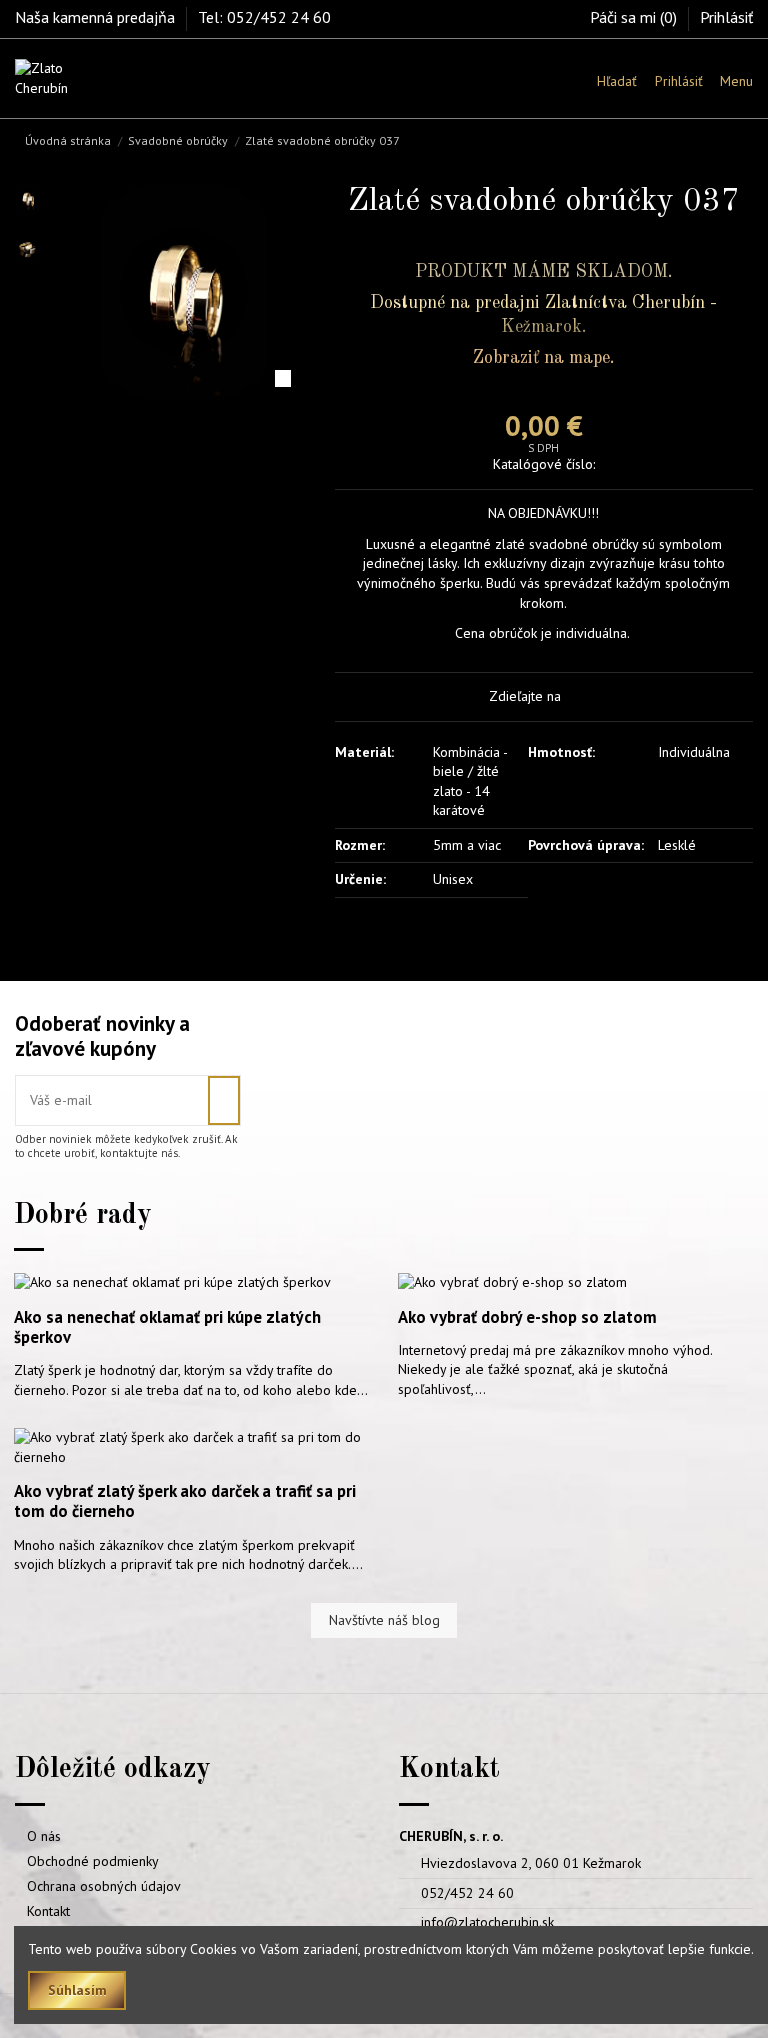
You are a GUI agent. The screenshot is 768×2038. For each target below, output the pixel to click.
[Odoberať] (224, 1100)
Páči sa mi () (635, 17)
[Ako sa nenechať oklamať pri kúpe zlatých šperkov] (172, 1281)
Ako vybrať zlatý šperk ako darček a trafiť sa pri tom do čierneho (185, 1501)
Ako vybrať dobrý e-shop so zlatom (527, 1317)
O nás (44, 1836)
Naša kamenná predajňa (97, 17)
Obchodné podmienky (93, 1861)
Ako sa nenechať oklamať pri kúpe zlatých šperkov (167, 1327)
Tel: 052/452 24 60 (264, 17)
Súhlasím (77, 1990)
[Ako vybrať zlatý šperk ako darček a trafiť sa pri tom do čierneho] (192, 1446)
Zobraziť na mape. (544, 358)
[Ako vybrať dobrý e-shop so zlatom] (512, 1281)
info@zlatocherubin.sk (487, 1922)
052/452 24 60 (467, 1893)
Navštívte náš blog (384, 1620)
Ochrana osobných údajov (104, 1886)
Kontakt (48, 1911)
